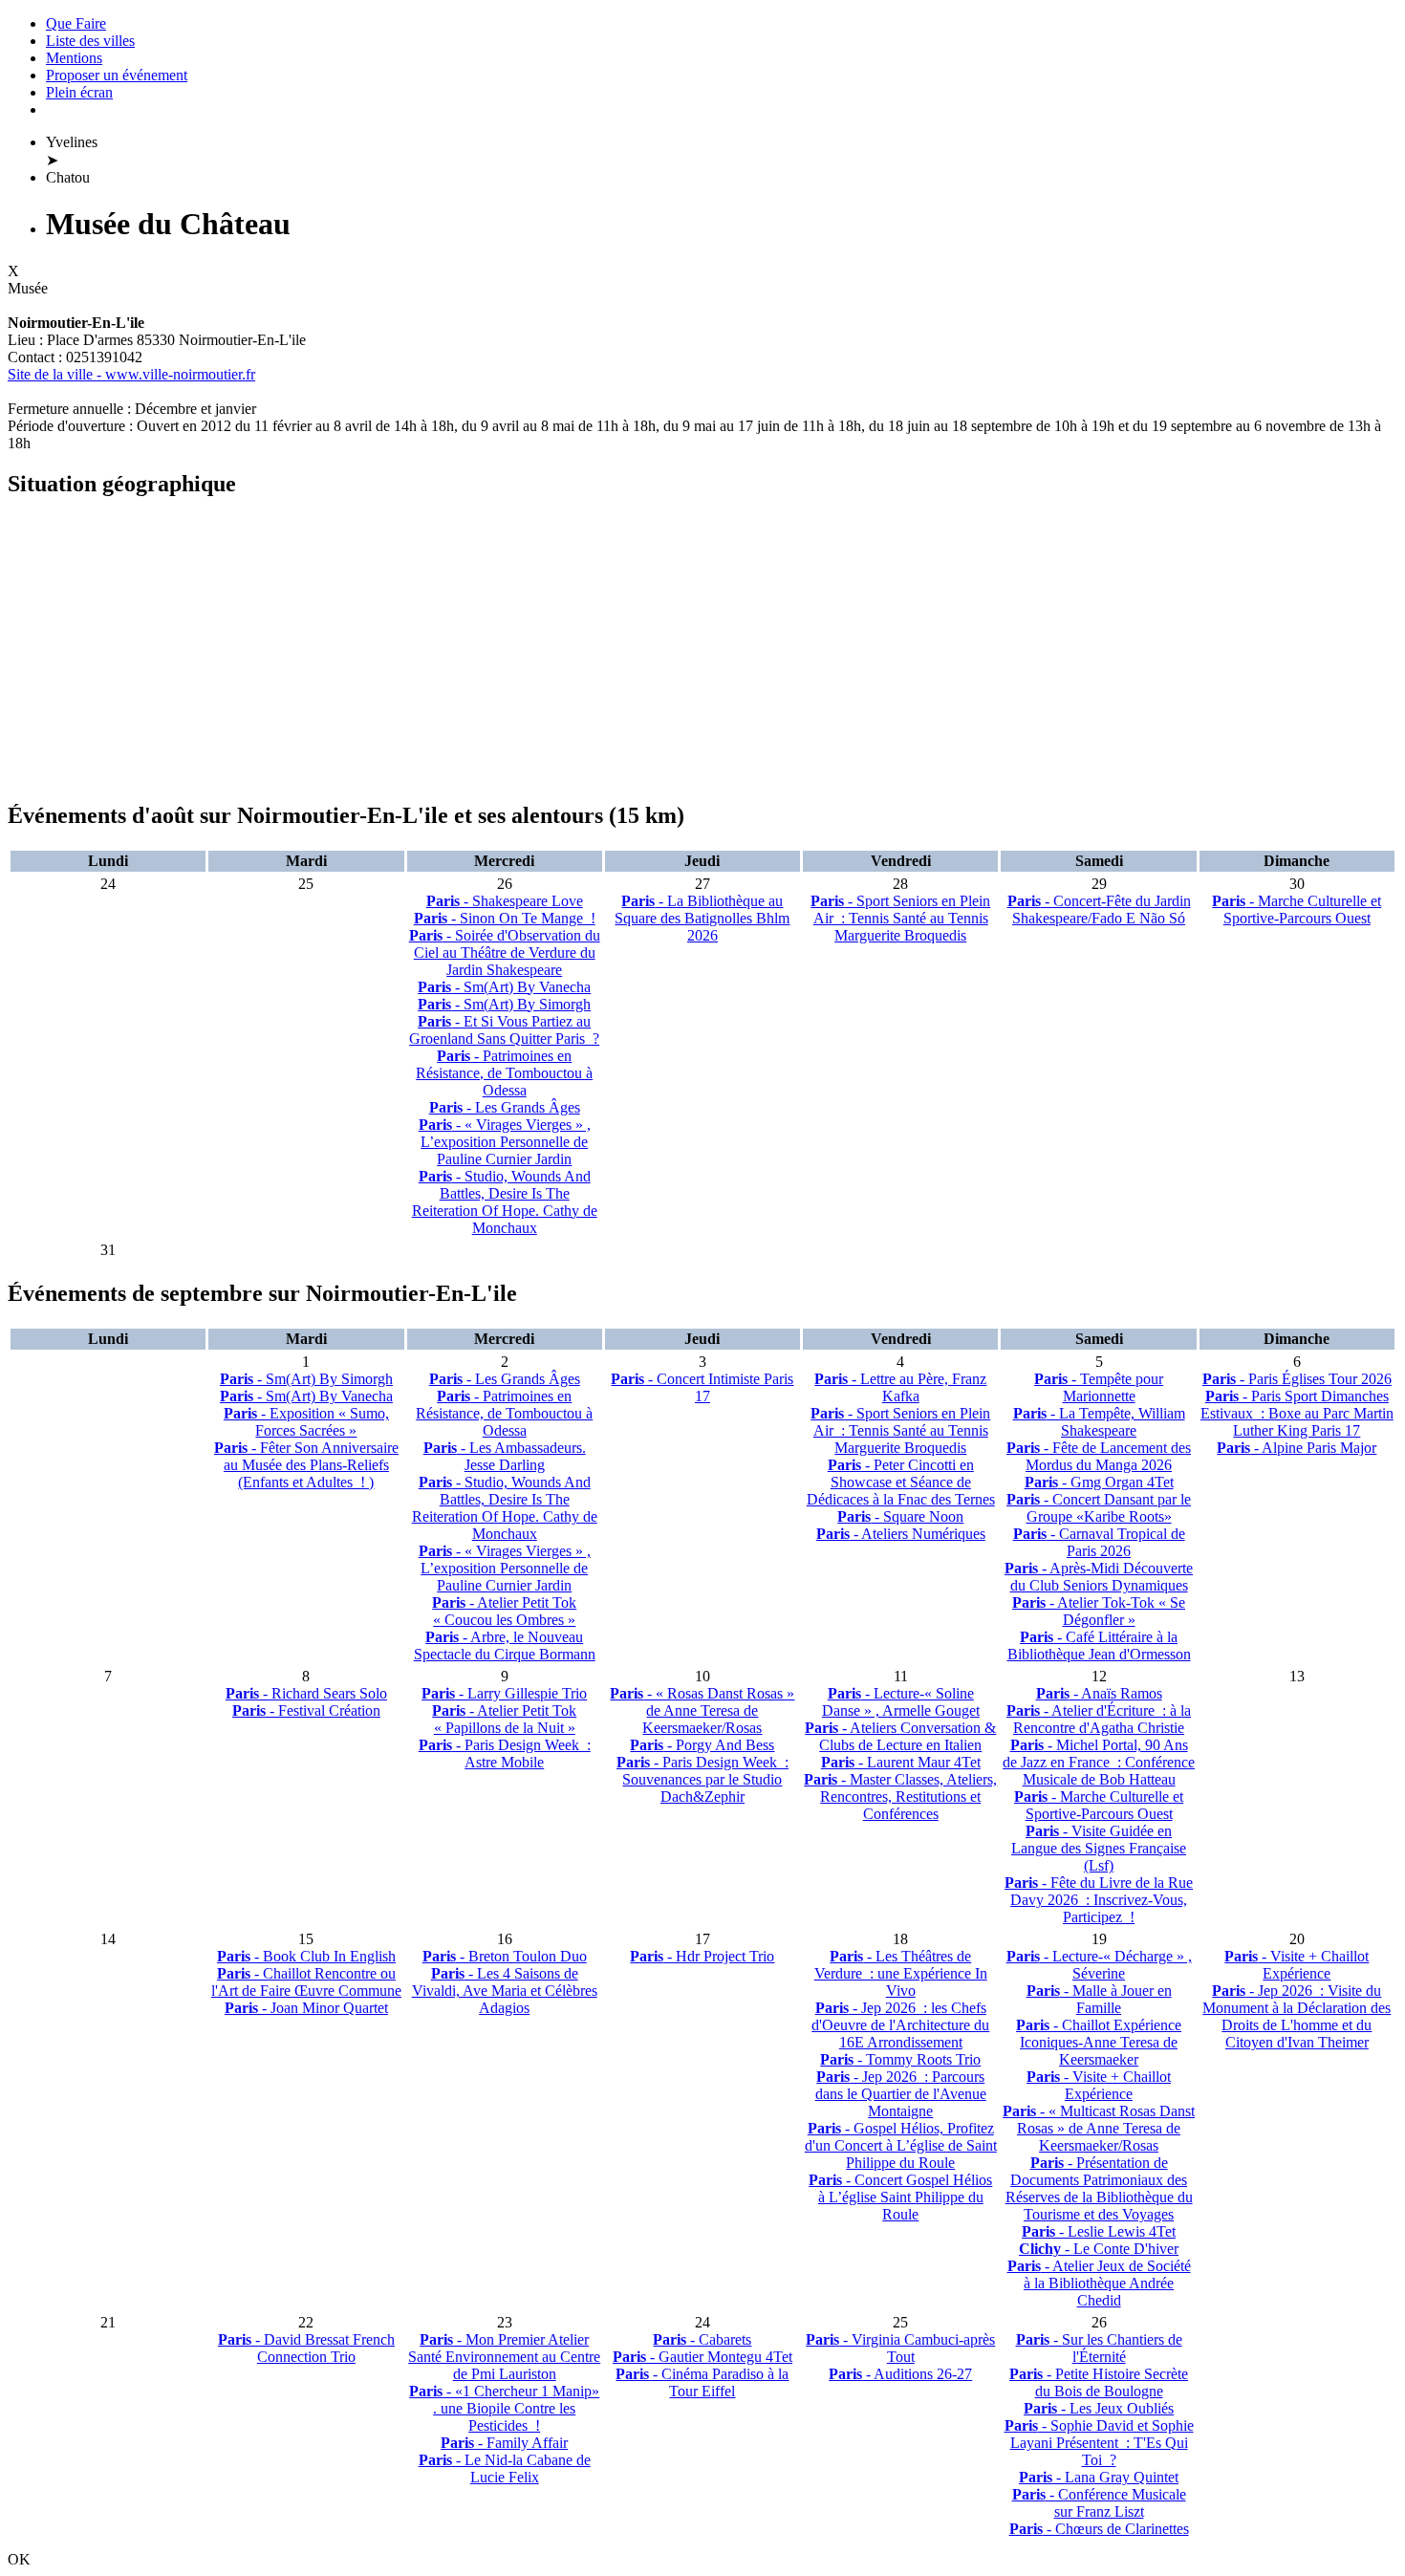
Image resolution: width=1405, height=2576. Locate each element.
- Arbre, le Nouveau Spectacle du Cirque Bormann (505, 1645)
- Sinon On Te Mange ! (505, 918)
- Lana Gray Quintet (1099, 2477)
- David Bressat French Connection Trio (306, 2348)
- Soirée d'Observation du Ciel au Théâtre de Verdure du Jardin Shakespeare (505, 952)
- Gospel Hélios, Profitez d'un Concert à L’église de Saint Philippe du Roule (901, 2145)
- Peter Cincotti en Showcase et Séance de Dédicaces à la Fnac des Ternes (901, 1482)
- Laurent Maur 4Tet (901, 1762)
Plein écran (79, 92)
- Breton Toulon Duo (505, 1956)
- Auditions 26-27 (900, 2374)
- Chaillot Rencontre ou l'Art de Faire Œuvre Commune (306, 1982)
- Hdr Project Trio (702, 1956)
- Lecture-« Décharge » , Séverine (1099, 1965)
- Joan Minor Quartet (306, 2008)
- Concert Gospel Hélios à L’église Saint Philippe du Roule (900, 2197)
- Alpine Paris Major (1297, 1448)
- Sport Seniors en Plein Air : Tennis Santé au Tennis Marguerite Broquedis (900, 918)
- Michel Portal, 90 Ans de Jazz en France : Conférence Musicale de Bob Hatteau (1099, 1762)
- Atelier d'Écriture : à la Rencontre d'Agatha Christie (1099, 1719)
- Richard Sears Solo (306, 1693)
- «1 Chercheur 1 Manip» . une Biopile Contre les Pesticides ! (504, 2408)
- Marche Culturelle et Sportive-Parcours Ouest (1297, 909)
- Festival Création (306, 1710)
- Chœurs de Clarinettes (1099, 2529)
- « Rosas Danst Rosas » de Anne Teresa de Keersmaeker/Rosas (702, 1710)
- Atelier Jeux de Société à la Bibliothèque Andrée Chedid (1099, 2283)
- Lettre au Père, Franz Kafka (900, 1387)
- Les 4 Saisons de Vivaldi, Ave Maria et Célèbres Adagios (505, 1991)
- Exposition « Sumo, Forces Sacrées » (306, 1422)
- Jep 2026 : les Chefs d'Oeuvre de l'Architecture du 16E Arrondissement (900, 2025)
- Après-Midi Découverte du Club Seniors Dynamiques (1099, 1577)
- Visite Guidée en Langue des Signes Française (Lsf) (1099, 1848)
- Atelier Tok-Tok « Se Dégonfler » (1099, 1611)
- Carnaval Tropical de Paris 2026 (1099, 1542)
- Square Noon (900, 1516)
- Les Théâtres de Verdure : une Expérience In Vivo (901, 1973)
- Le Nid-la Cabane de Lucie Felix (505, 2468)
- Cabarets (702, 2339)
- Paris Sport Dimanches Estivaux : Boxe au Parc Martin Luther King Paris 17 (1297, 1413)
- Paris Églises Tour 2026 (1297, 1379)
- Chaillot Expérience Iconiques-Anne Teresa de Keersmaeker (1099, 2042)
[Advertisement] (581, 650)
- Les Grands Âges (505, 1107)
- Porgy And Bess (702, 1745)
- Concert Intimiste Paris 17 (702, 1387)
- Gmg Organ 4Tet (1099, 1482)
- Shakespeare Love (505, 901)
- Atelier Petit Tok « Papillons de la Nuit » (504, 1719)
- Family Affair (504, 2443)
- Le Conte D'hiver (1099, 2249)
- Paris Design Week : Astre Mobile (505, 1753)
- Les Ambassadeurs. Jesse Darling (505, 1456)
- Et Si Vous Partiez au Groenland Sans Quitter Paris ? (504, 1030)
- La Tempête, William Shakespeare (1099, 1422)
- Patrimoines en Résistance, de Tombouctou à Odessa (504, 1073)
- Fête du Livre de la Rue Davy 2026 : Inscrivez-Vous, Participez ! (1099, 1900)
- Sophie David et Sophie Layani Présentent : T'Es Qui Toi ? (1099, 2443)
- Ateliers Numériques (901, 1534)
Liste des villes (90, 41)
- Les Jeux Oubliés (1099, 2408)
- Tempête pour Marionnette (1099, 1387)
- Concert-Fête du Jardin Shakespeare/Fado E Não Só (1099, 909)
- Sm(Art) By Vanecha (504, 987)
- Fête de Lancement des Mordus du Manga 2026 (1099, 1456)
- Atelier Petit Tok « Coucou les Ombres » (504, 1611)
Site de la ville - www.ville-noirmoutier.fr (131, 374)
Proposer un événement (117, 75)
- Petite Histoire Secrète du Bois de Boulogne (1099, 2382)
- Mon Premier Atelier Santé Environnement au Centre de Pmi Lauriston (504, 2357)
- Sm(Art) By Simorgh (504, 1004)
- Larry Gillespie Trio (504, 1693)
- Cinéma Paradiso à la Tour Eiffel (702, 2382)
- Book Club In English (306, 1956)
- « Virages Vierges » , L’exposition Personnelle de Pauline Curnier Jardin (505, 1142)
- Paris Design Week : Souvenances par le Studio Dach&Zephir (702, 1779)
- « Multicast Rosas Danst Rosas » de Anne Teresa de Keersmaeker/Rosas (1099, 2128)
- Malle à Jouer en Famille (1099, 1999)
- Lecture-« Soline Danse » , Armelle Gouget (901, 1702)
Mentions (74, 58)
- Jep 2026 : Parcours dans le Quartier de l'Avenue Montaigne (901, 2094)
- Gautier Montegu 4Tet (702, 2357)
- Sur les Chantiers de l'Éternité (1099, 2348)
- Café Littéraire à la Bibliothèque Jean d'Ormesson (1099, 1645)
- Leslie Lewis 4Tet (1099, 2231)
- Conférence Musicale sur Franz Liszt (1099, 2503)
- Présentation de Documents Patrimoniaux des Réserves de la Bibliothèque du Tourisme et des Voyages (1099, 2188)
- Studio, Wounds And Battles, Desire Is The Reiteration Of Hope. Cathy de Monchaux (505, 1202)
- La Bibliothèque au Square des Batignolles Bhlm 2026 (702, 918)
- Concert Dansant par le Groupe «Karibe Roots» (1099, 1508)
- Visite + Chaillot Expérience (1099, 2085)
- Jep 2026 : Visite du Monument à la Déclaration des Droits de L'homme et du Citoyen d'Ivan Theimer (1297, 2016)
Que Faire (76, 23)
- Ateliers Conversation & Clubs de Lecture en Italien (900, 1736)
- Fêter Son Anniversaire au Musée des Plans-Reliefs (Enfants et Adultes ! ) (306, 1465)
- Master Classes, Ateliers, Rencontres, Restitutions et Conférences (900, 1797)
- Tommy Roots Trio (900, 2059)
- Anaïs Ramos (1099, 1693)
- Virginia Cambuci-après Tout (900, 2348)
